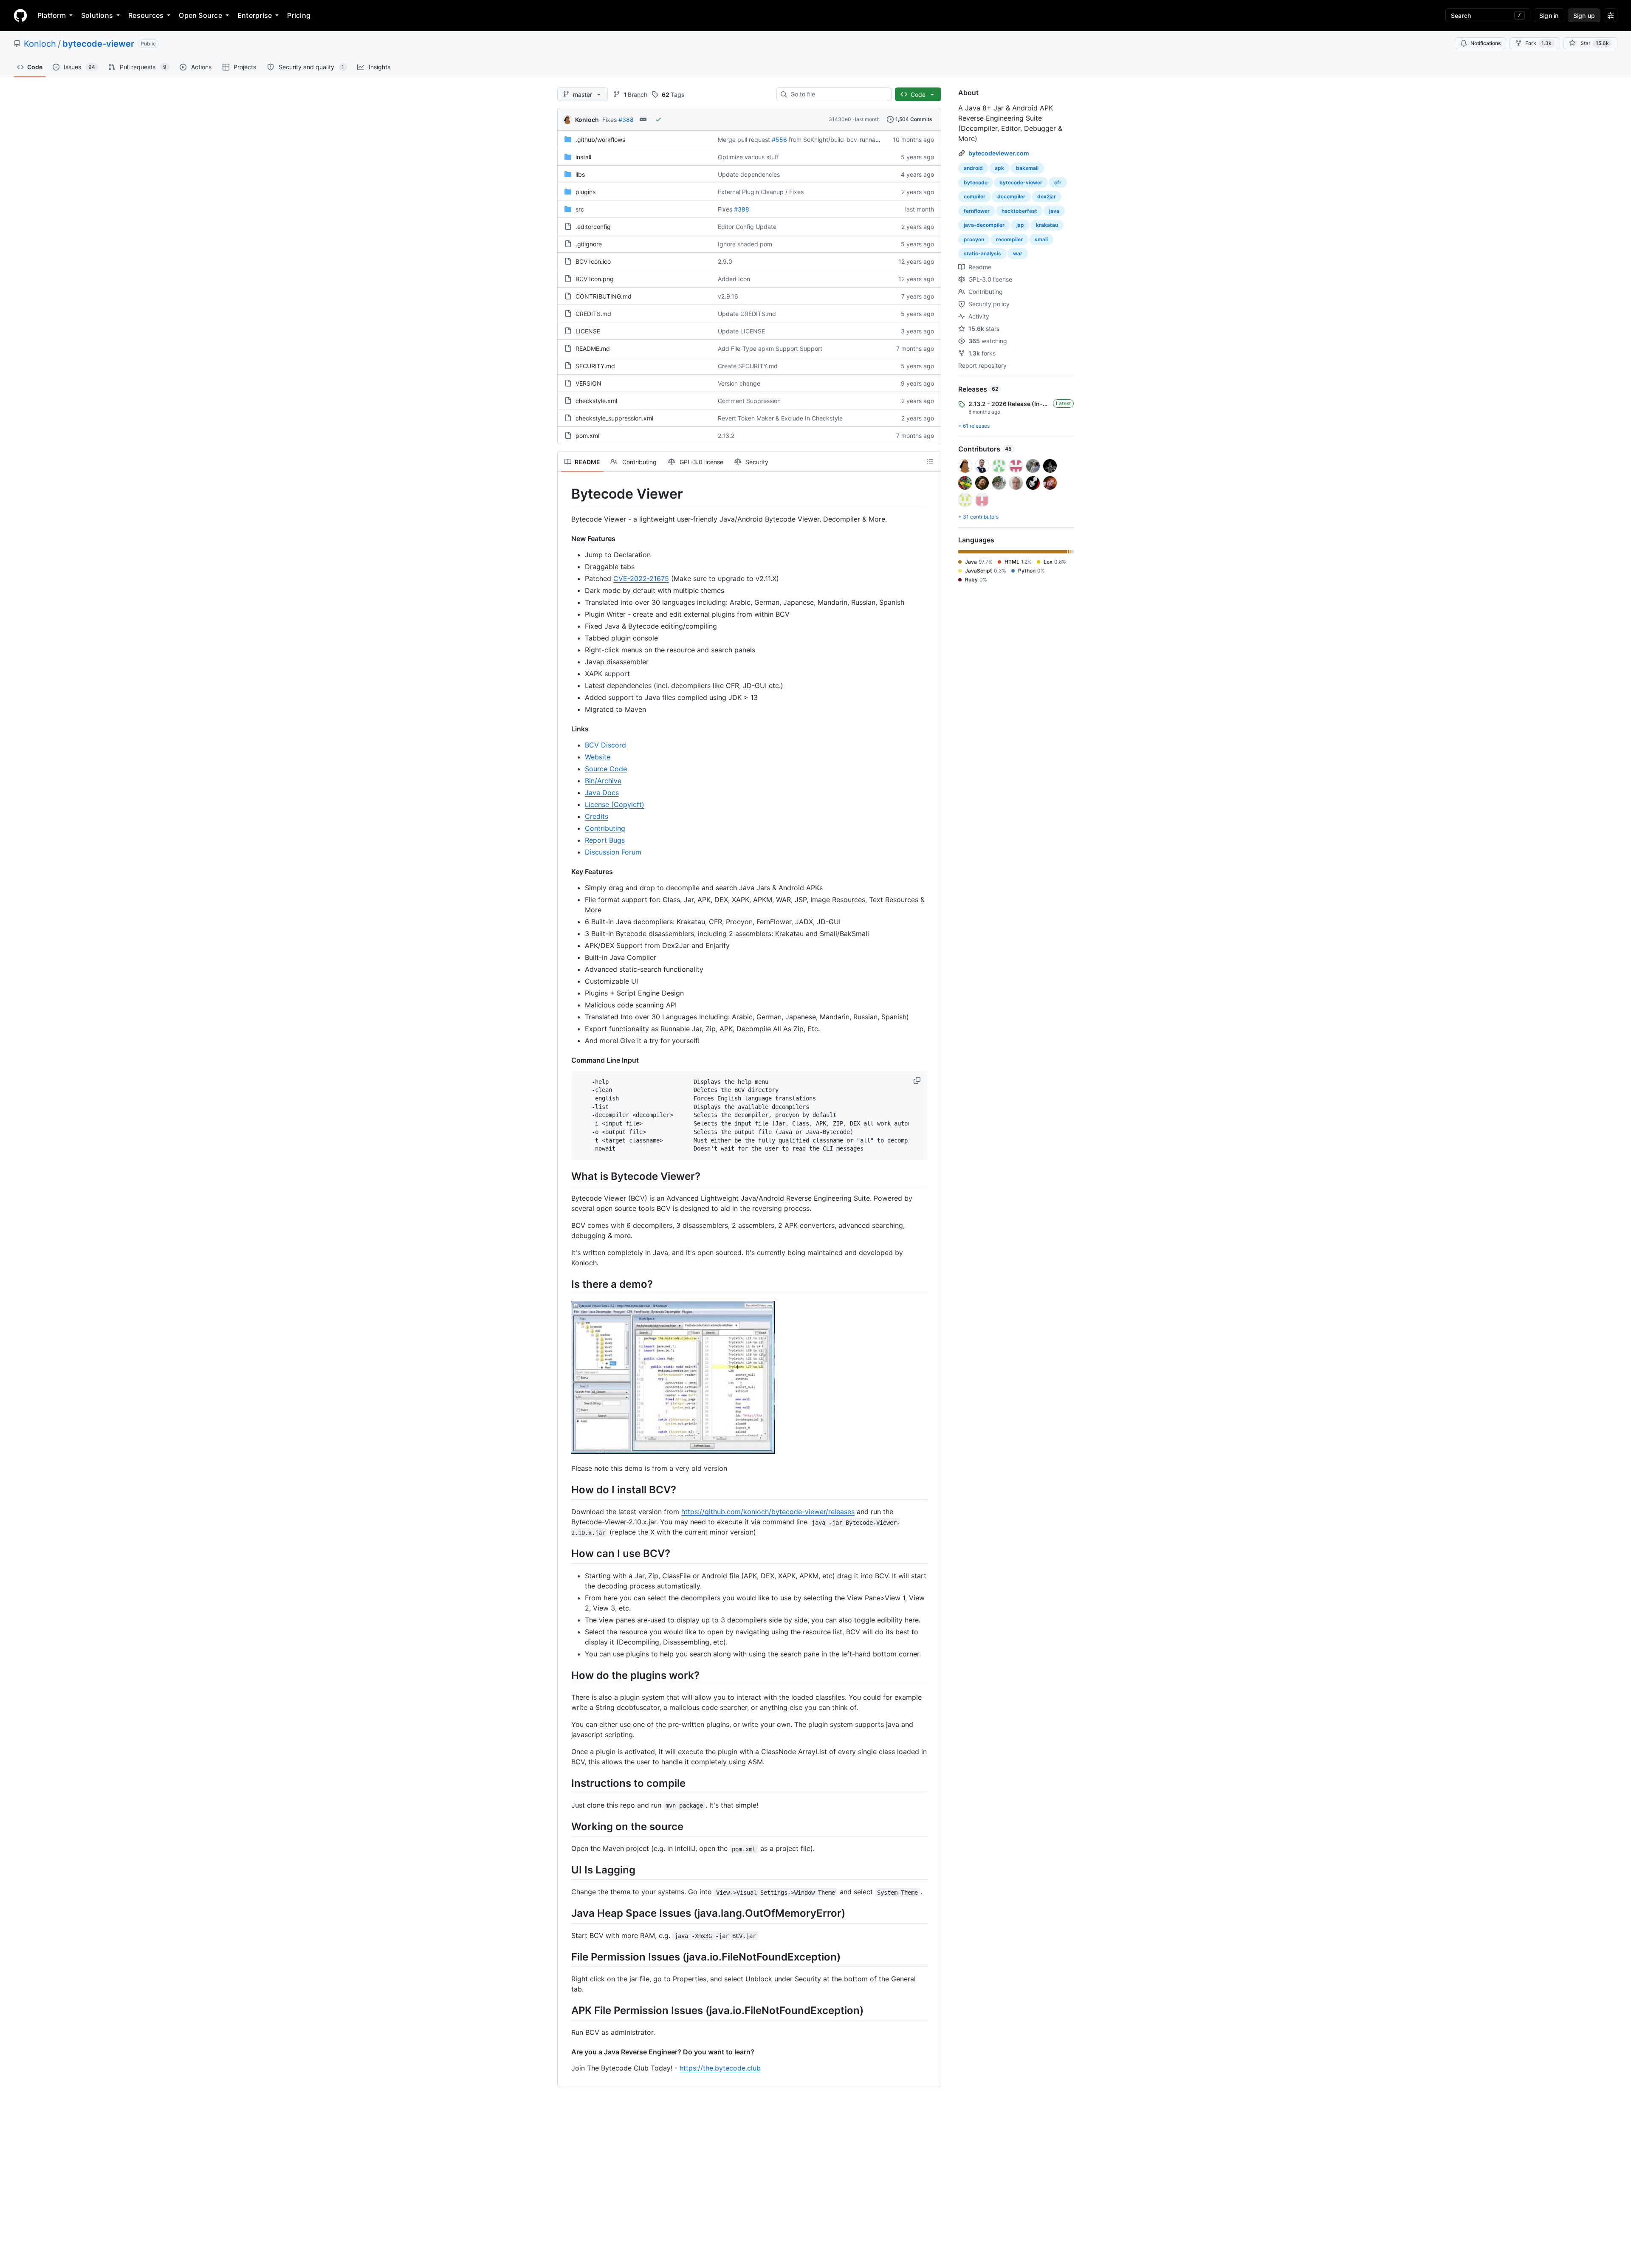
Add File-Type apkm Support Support (770, 348)
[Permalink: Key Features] (565, 872)
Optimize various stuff (748, 157)
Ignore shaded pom (745, 244)
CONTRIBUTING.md (604, 296)
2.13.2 (726, 436)
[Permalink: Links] (565, 729)
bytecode (976, 182)
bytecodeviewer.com (999, 153)
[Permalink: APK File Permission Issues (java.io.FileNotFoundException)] (565, 2010)
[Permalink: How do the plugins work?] (565, 1675)
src (580, 209)
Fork (1538, 43)
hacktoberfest (1019, 211)
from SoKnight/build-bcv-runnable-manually (850, 140)
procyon (974, 239)
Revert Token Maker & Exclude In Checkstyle (780, 418)
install (583, 157)
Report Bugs (605, 840)
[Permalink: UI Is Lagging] (565, 1870)
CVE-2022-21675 (641, 578)
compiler (975, 196)
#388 (626, 120)
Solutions (97, 15)
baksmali (1027, 168)
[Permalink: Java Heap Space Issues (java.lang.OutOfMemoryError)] (565, 1913)
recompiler (1009, 239)
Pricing (299, 15)
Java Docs (602, 793)
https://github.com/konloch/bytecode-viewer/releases (768, 1512)
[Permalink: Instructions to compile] (565, 1783)
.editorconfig (593, 227)
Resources (146, 15)
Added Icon (734, 279)
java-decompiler (984, 225)
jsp (1020, 225)
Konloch (40, 44)
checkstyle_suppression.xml (614, 418)
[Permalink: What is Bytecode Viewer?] (565, 1176)
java (1054, 211)
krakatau (1047, 225)
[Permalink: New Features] (565, 539)
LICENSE (588, 331)
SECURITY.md (595, 366)
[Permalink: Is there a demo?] (565, 1284)
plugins (586, 192)
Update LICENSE (741, 331)
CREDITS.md (593, 314)
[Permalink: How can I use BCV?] (565, 1554)
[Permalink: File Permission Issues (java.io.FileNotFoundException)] (565, 1957)
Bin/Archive (603, 781)
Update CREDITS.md (747, 314)
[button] (918, 1080)
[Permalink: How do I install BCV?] (565, 1490)
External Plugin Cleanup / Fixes (761, 192)
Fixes (610, 120)
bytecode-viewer (98, 44)
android (973, 168)
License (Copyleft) (615, 804)
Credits (597, 816)
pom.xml (587, 436)
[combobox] (837, 94)
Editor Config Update (747, 227)
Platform (52, 15)
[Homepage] (20, 15)
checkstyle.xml (596, 401)
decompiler (1011, 196)
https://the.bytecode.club (720, 2068)
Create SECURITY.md (748, 366)
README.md (593, 348)
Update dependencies (749, 174)
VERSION (588, 383)
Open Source (200, 15)
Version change (739, 383)
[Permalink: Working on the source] (565, 1826)
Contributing (605, 828)
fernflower (977, 211)
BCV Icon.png (595, 279)
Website (598, 757)
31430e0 (840, 119)
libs (580, 174)
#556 (779, 140)
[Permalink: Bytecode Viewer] (565, 494)
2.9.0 (725, 261)
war (1018, 253)
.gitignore (589, 244)
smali (1041, 239)
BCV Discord (605, 745)
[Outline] (930, 462)
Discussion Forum (613, 852)
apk (999, 168)
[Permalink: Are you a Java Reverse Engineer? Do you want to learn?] (565, 2052)
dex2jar (1047, 196)
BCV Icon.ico (593, 261)
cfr (1058, 182)
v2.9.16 (728, 296)
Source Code (606, 769)
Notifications (1486, 43)
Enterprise (255, 15)
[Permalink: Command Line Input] (565, 1060)
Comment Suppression (749, 401)
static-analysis (982, 253)
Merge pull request (744, 140)
